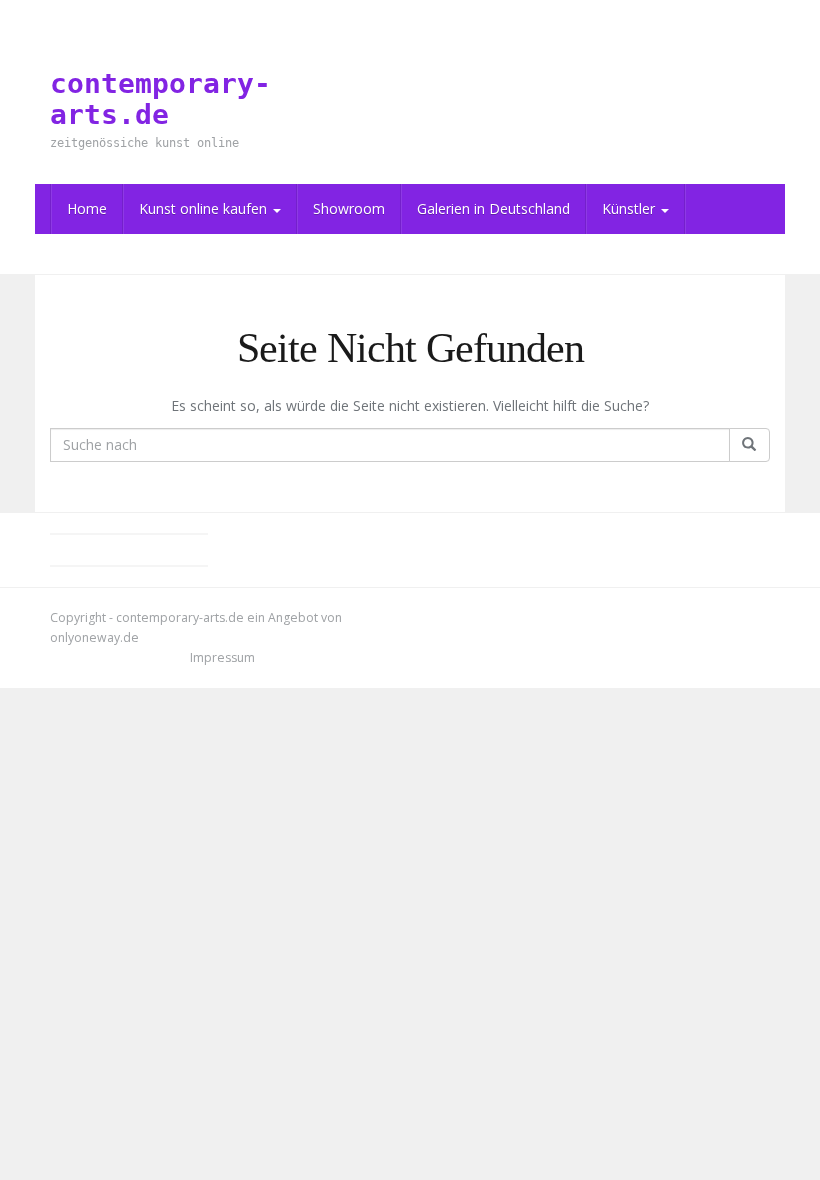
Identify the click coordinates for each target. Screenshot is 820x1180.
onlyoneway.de (94, 637)
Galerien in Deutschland (493, 208)
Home (87, 208)
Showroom (349, 208)
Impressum (222, 657)
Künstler (630, 208)
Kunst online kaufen (205, 208)
